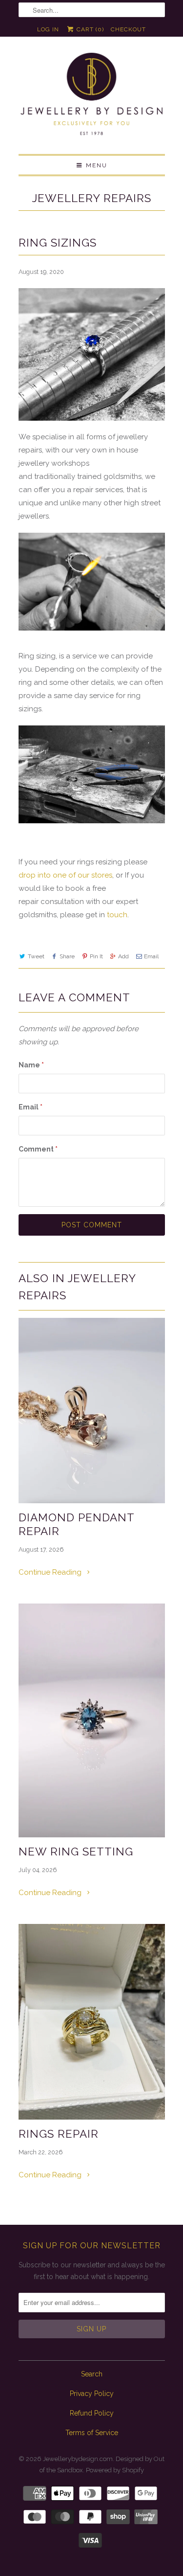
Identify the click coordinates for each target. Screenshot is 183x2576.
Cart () (89, 29)
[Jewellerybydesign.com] (92, 99)
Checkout (128, 29)
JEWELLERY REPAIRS (92, 198)
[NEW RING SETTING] (92, 1721)
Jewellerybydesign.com (78, 2459)
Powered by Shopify (115, 2470)
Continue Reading (51, 1572)
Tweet (36, 956)
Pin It (96, 956)
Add (123, 956)
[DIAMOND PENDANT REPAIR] (92, 1411)
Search (92, 2374)
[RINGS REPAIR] (92, 2022)
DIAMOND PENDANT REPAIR (76, 1524)
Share (67, 956)
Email (151, 956)
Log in (48, 29)
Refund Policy (92, 2413)
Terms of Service (92, 2433)
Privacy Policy (92, 2394)
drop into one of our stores (65, 875)
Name (31, 1065)
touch (117, 915)
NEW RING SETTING (76, 1852)
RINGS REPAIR (59, 2134)
